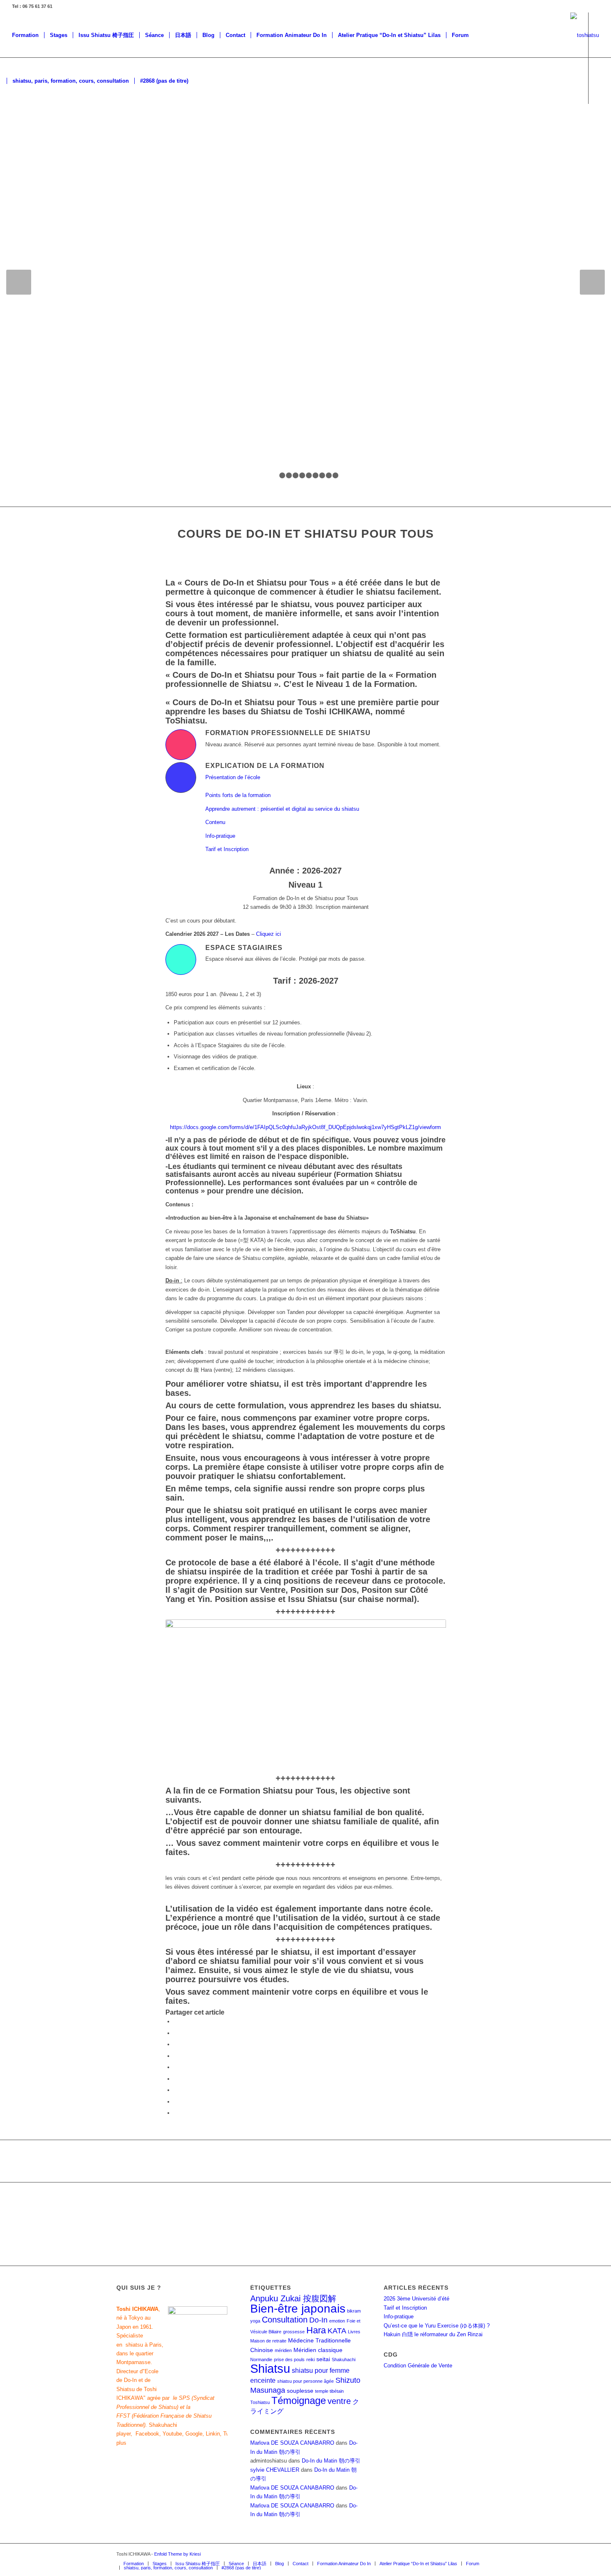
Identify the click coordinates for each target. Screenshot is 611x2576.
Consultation (285, 2320)
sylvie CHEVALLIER (275, 2470)
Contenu (215, 822)
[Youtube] (47, 126)
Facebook (147, 2434)
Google (194, 2434)
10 (335, 475)
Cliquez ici (269, 934)
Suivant (592, 282)
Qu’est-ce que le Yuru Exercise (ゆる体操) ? (437, 2326)
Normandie (261, 2359)
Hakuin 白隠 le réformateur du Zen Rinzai (433, 2334)
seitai (323, 2359)
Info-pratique (220, 836)
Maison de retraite (268, 2341)
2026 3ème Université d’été (416, 2299)
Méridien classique (318, 2350)
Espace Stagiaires (244, 947)
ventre (339, 2401)
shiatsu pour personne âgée (305, 2381)
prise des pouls (289, 2359)
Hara (316, 2330)
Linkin (213, 2434)
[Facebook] (9, 126)
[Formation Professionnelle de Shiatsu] (181, 745)
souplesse (300, 2391)
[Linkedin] (59, 126)
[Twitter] (22, 126)
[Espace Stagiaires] (181, 960)
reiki (310, 2359)
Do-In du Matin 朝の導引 (331, 2461)
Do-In (318, 2320)
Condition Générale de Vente (418, 2366)
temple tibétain (329, 2391)
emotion (337, 2321)
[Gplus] (34, 126)
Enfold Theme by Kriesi (177, 2554)
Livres (354, 2332)
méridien (283, 2350)
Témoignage (299, 2400)
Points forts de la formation (238, 795)
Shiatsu (270, 2368)
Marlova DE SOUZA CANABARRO (292, 2443)
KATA (337, 2331)
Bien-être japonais (298, 2309)
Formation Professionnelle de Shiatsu (288, 733)
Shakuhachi (344, 2359)
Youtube (172, 2434)
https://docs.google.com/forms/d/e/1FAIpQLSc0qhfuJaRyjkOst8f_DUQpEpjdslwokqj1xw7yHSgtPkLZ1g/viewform (305, 1127)
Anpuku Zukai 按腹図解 (293, 2298)
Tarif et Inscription (227, 849)
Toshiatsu (260, 2402)
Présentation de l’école (233, 777)
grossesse (294, 2332)
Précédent (19, 282)
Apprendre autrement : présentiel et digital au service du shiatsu (282, 809)
